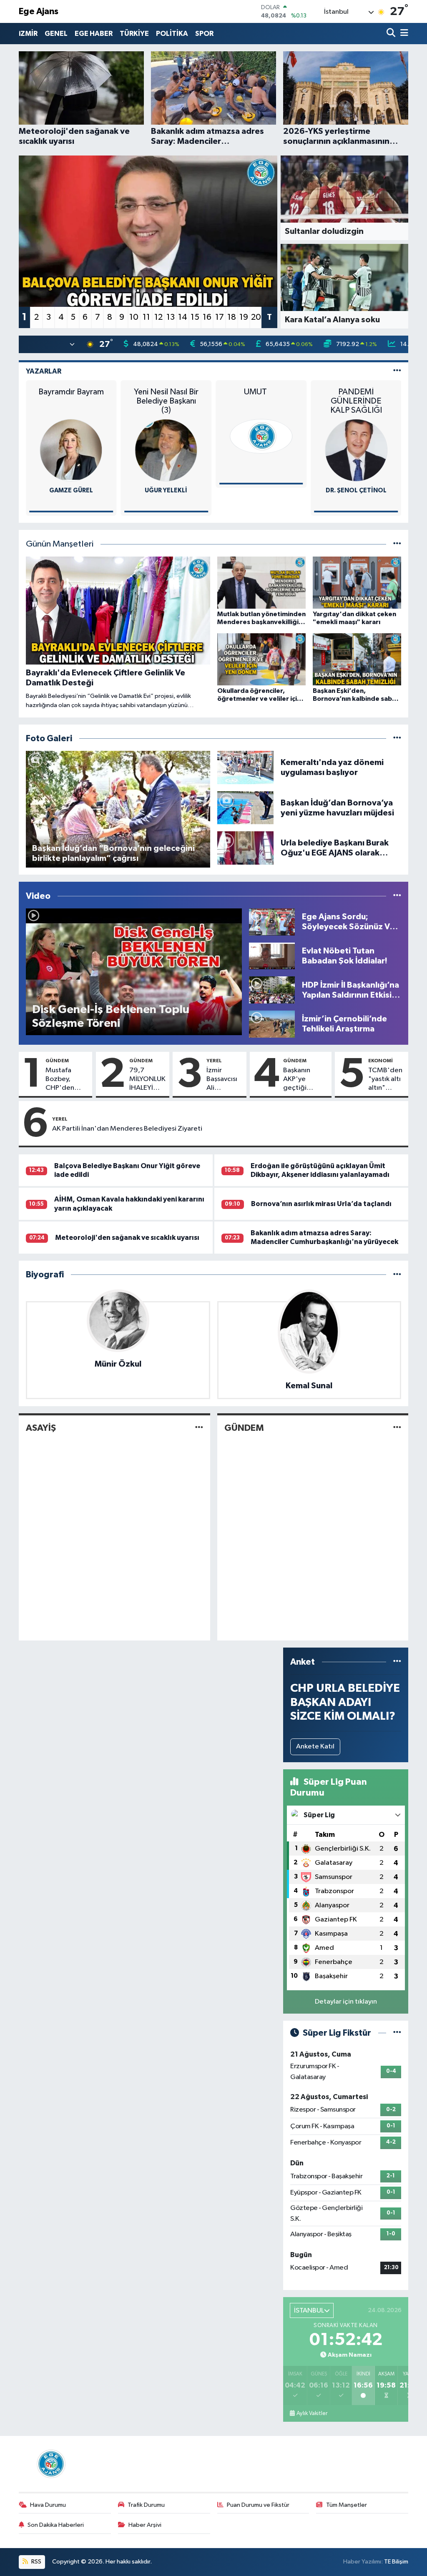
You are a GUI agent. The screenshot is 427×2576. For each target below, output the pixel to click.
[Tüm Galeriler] (397, 739)
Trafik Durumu (146, 2505)
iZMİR (28, 34)
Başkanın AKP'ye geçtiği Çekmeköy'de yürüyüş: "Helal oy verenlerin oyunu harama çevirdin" (305, 1080)
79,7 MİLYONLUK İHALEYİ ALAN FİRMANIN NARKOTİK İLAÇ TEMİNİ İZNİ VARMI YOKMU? (147, 1080)
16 (207, 317)
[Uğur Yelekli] (166, 450)
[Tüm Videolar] (397, 896)
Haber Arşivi (145, 2525)
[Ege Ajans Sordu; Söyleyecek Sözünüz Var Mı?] (272, 922)
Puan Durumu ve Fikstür (258, 2505)
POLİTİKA (172, 34)
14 (183, 317)
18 (232, 317)
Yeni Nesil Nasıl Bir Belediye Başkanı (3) (166, 401)
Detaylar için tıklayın (346, 2002)
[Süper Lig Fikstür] (397, 2033)
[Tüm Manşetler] (397, 544)
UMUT (261, 392)
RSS (36, 2562)
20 (256, 317)
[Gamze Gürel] (71, 450)
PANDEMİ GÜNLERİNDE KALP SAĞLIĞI (356, 401)
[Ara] (392, 34)
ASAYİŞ (41, 1428)
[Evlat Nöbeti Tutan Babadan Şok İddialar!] (272, 956)
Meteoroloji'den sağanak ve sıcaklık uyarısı (127, 1238)
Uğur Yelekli (166, 490)
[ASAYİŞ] (199, 1428)
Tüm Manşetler (347, 2505)
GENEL (56, 34)
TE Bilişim (396, 2562)
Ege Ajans (39, 11)
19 (244, 317)
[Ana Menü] (403, 34)
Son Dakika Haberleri (56, 2525)
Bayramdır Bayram (71, 392)
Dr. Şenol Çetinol (356, 490)
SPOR (204, 34)
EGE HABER (94, 34)
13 (171, 317)
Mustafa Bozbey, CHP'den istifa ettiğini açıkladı (65, 1080)
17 (220, 317)
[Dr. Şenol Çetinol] (356, 450)
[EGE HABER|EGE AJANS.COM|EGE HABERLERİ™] (50, 2464)
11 (146, 317)
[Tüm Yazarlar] (397, 371)
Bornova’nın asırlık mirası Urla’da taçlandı (321, 1204)
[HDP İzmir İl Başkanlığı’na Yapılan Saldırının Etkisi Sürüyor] (272, 990)
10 (134, 317)
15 (195, 317)
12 (158, 317)
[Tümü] (397, 1275)
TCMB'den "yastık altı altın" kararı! (385, 1080)
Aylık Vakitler (312, 2413)
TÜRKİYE (134, 34)
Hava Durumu (48, 2505)
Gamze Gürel (71, 490)
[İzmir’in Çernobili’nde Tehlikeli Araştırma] (272, 1024)
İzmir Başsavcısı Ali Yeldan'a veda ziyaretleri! (223, 1080)
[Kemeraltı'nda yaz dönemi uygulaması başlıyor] (246, 767)
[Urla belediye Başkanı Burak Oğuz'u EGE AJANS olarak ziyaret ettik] (246, 848)
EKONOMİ (381, 1061)
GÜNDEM (57, 1061)
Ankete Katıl (315, 1747)
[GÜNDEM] (397, 1428)
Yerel (214, 1061)
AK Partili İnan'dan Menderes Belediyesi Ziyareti (127, 1129)
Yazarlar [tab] (44, 371)
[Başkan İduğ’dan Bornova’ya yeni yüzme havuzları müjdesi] (246, 808)
